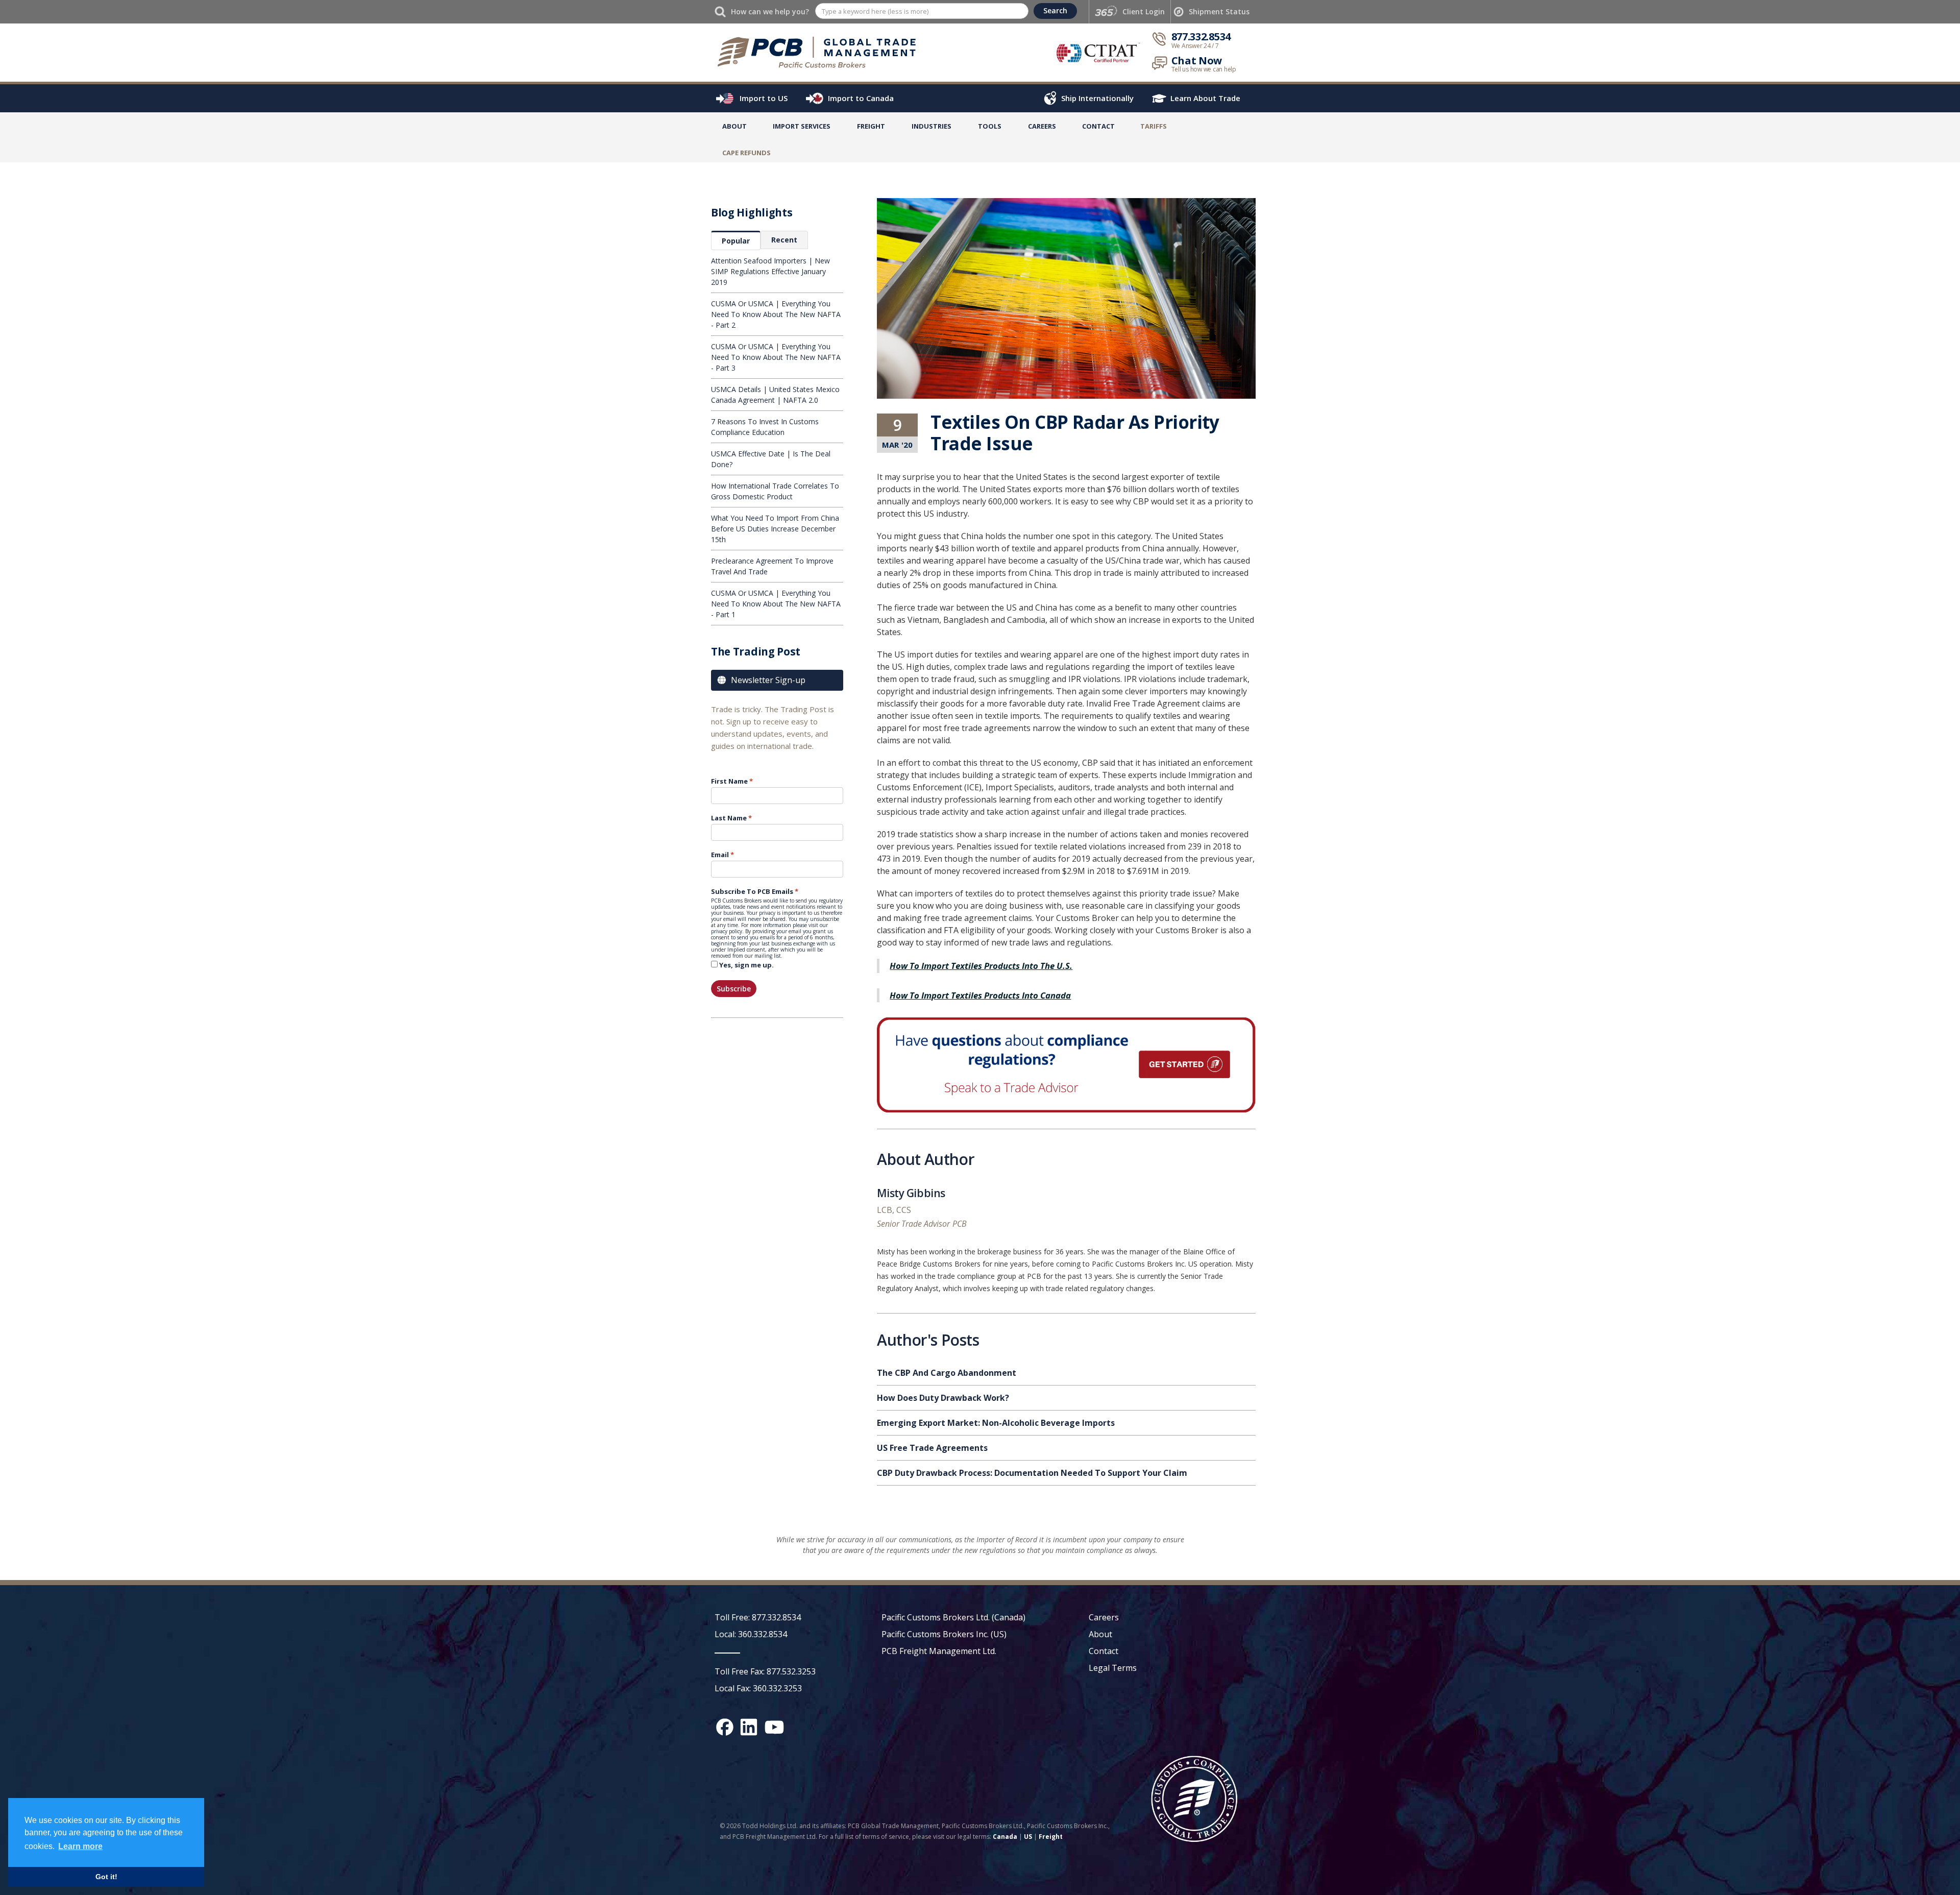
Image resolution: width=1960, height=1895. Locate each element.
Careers (1104, 1617)
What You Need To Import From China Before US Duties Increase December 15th (775, 529)
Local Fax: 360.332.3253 (758, 1688)
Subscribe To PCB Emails (752, 891)
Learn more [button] (80, 1846)
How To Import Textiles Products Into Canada (980, 995)
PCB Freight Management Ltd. (939, 1651)
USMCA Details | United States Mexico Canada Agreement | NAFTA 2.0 (775, 395)
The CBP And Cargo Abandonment (947, 1373)
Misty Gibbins (911, 1195)
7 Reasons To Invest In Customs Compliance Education (765, 427)
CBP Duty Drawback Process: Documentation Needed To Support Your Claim (1032, 1473)
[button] (802, 128)
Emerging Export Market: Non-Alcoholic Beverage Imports (996, 1423)
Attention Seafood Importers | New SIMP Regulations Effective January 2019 (770, 271)
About (734, 126)
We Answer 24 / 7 (1195, 46)
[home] (822, 52)
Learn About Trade (1205, 98)
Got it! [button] (106, 1877)
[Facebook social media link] (725, 1727)
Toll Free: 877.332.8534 (758, 1617)
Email (720, 855)
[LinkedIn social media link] (749, 1727)
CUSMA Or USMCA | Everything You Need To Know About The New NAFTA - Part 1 (776, 604)
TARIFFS (1154, 126)
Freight (1051, 1837)
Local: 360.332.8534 (751, 1634)
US (1028, 1837)
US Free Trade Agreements (932, 1448)
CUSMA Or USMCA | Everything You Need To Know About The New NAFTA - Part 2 (776, 314)
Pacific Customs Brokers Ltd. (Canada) (953, 1617)
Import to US (764, 98)
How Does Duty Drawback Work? (943, 1398)
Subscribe (734, 989)
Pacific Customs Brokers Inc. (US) (944, 1634)
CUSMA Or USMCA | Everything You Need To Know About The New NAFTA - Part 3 (776, 357)
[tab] (736, 240)
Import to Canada (861, 98)
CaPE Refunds (746, 153)
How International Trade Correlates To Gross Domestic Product (775, 491)
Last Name (729, 818)
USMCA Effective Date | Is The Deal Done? (771, 459)
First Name (729, 781)
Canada (1005, 1837)
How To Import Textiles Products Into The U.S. (981, 966)
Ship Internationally (1097, 98)
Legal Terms (1113, 1668)
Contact (1098, 126)
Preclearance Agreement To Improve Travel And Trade (772, 566)
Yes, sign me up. (746, 965)
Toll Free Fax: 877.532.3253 (765, 1671)
